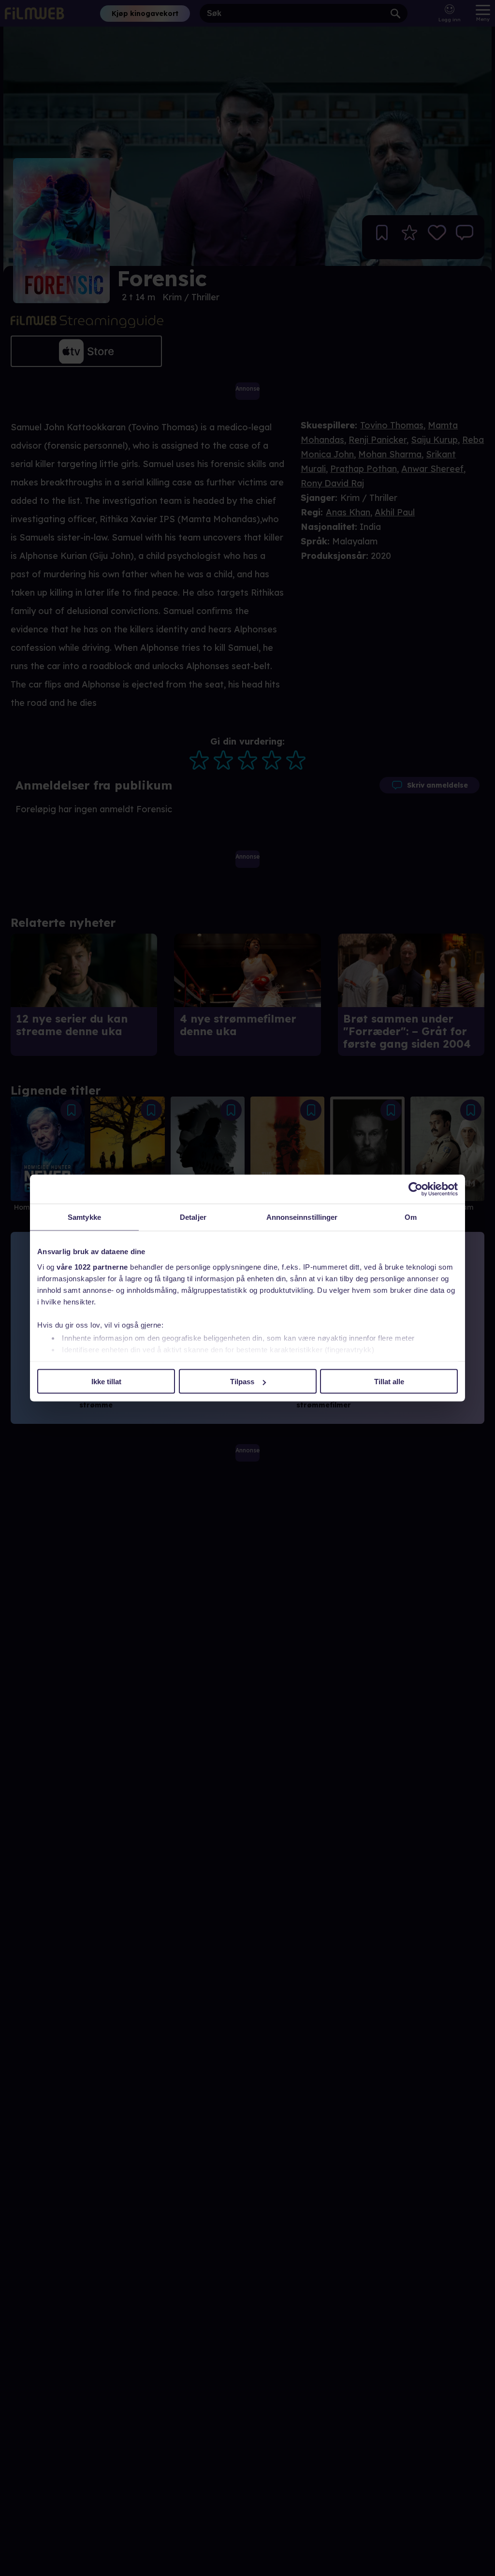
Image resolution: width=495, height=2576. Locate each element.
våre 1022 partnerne (92, 1266)
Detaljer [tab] (193, 1217)
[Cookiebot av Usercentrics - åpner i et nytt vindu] (415, 1189)
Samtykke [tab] (84, 1217)
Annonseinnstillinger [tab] (302, 1217)
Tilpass (242, 1382)
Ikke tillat (106, 1382)
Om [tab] (411, 1217)
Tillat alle (389, 1382)
